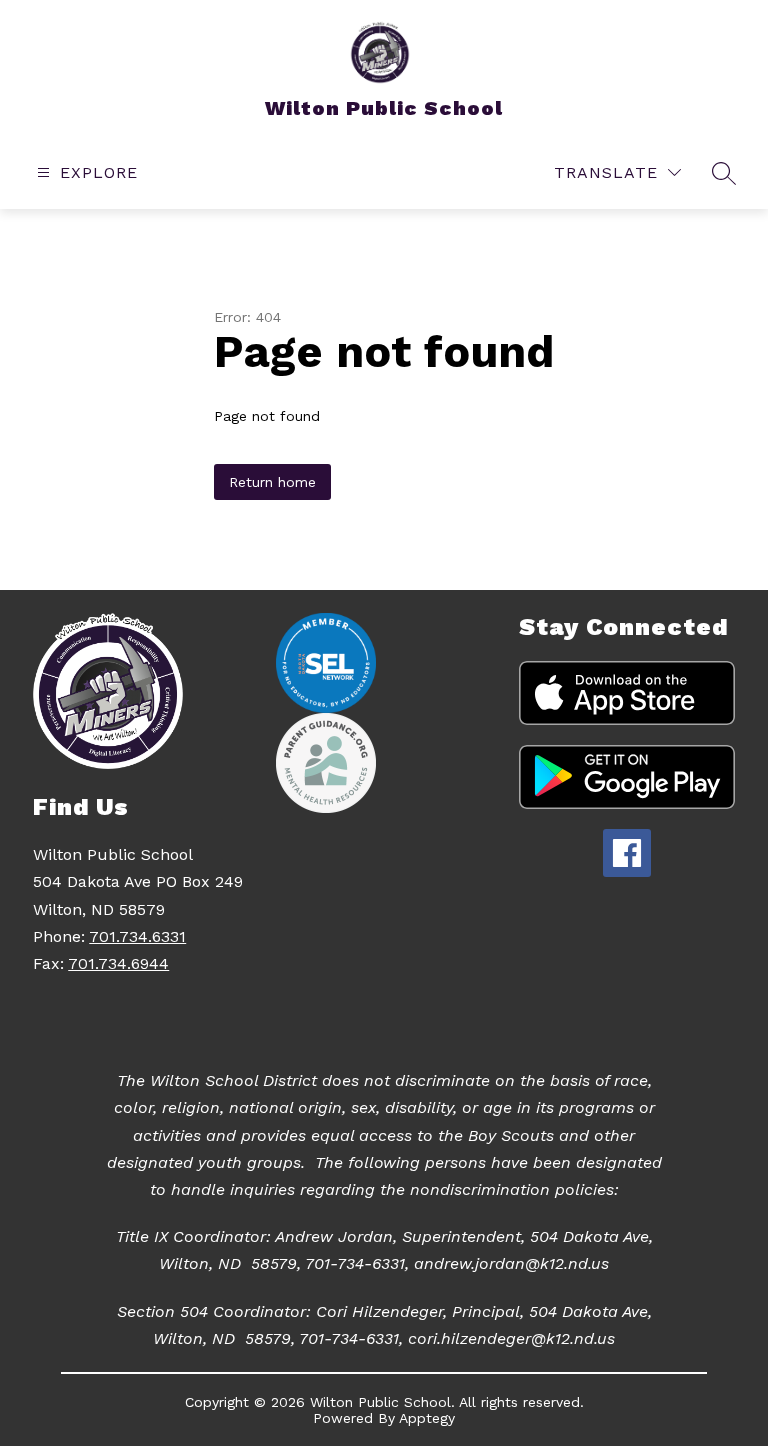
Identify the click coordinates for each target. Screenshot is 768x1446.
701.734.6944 (118, 963)
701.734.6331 (137, 936)
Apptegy (427, 1418)
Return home (272, 482)
